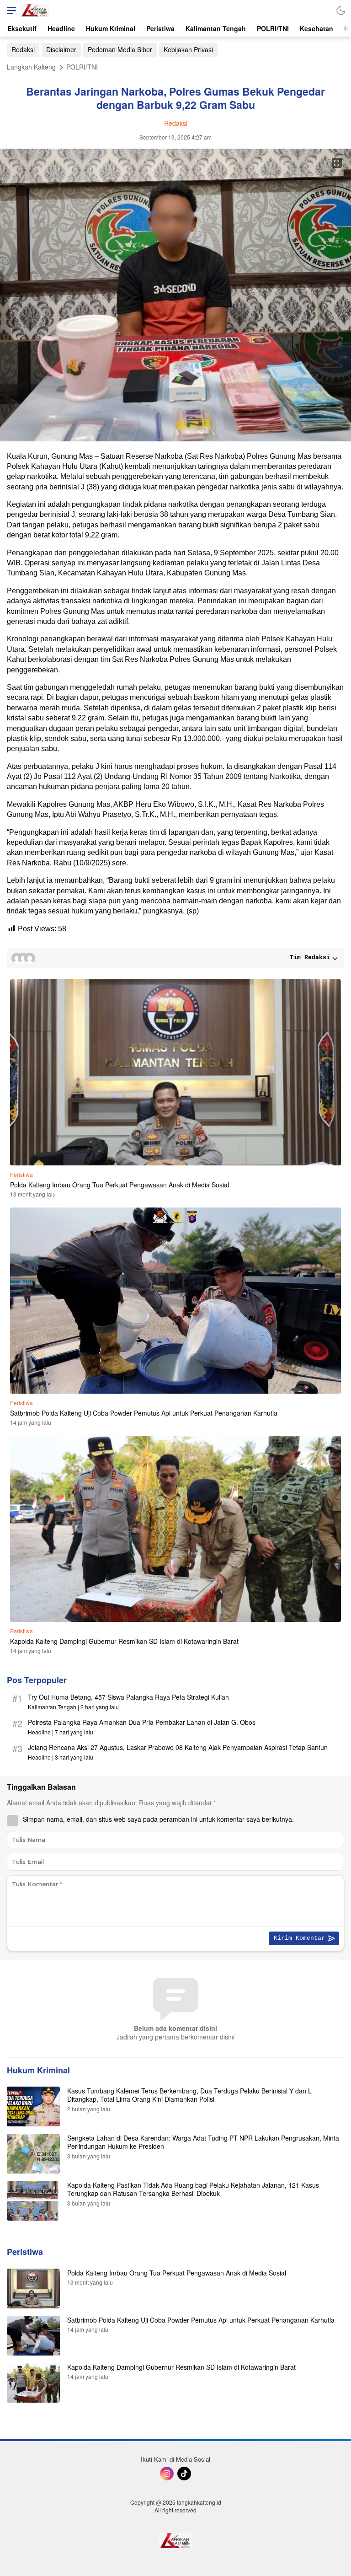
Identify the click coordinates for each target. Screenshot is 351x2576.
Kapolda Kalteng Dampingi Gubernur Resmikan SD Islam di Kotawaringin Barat (125, 1641)
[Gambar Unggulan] (175, 438)
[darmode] (341, 10)
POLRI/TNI (82, 67)
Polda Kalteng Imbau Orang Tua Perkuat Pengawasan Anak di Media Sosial (120, 1185)
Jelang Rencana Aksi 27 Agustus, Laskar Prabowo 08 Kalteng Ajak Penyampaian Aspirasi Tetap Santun (178, 1747)
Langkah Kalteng (31, 67)
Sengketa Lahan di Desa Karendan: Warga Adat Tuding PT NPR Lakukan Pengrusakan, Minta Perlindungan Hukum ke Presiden (203, 2142)
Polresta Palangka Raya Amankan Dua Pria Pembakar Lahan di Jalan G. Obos (142, 1722)
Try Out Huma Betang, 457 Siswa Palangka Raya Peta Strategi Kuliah (128, 1697)
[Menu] (9, 10)
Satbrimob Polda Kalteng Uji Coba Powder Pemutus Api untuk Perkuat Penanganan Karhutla (144, 1413)
